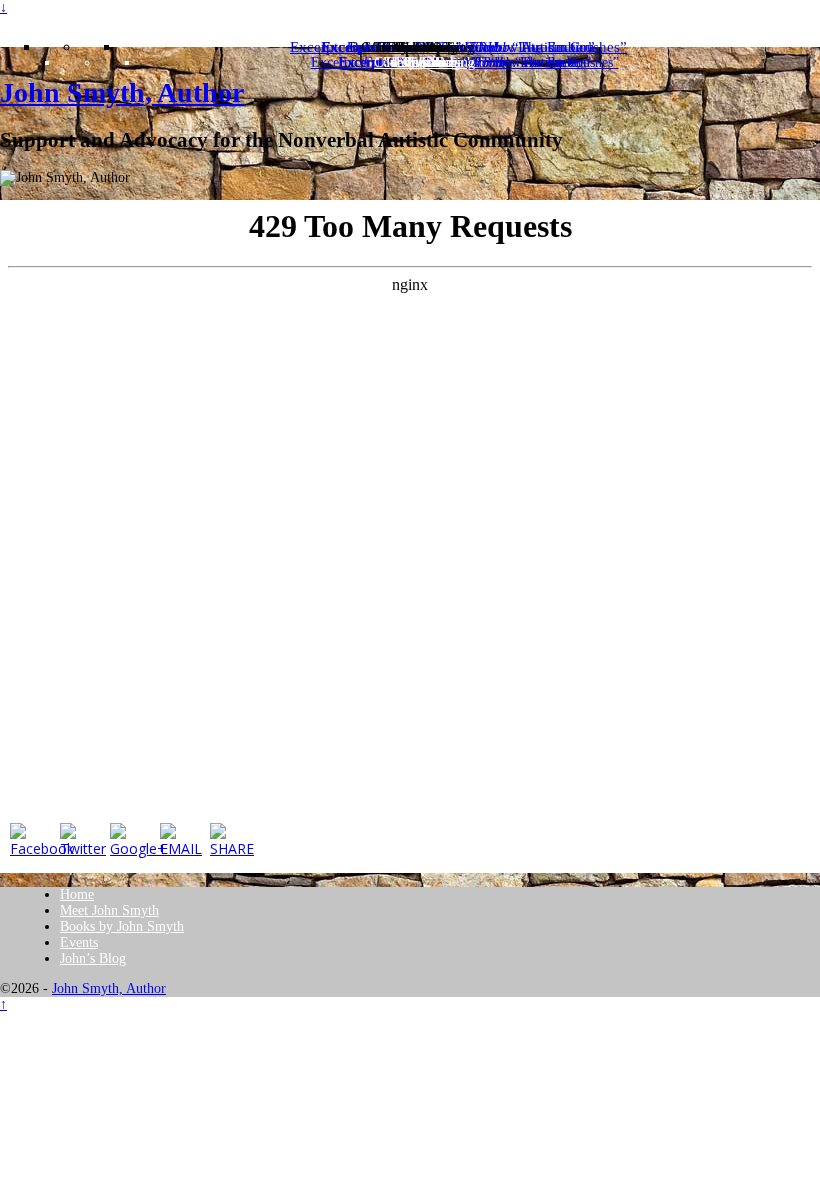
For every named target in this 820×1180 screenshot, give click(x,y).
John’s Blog (93, 958)
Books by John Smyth (122, 926)
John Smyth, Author (122, 92)
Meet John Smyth (109, 910)
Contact (424, 62)
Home (77, 894)
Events (79, 942)
